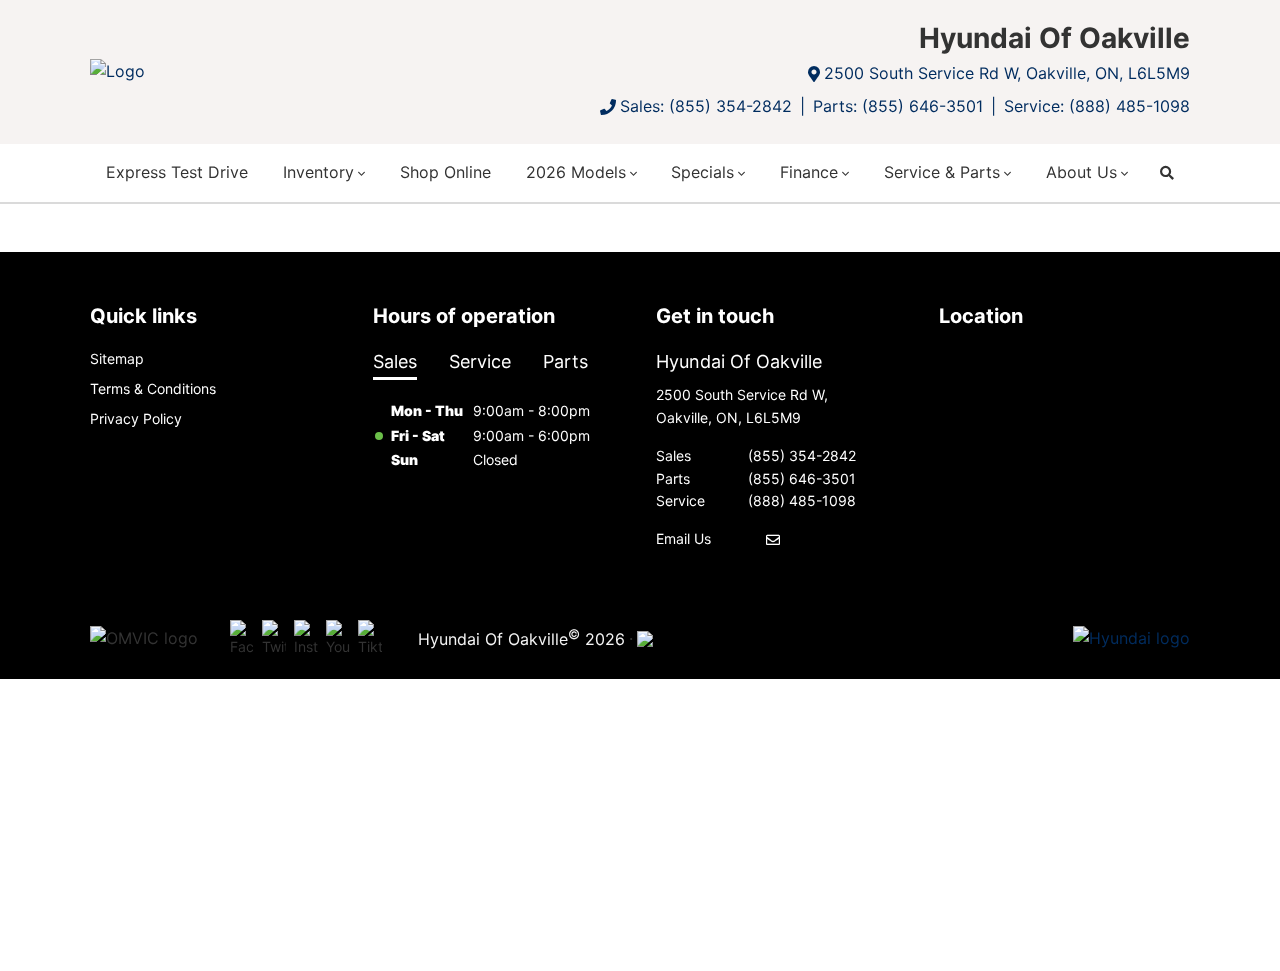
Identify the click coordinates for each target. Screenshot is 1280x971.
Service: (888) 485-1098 (1097, 106)
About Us (1081, 172)
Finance (809, 172)
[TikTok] (370, 639)
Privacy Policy (136, 418)
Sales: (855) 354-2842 (706, 106)
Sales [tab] (395, 361)
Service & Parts (942, 172)
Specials (702, 172)
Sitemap (117, 358)
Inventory (318, 172)
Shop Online (445, 172)
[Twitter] (274, 639)
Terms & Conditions (153, 388)
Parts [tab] (565, 361)
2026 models (576, 172)
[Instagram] (306, 639)
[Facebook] (242, 639)
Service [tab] (480, 361)
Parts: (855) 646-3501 (898, 106)
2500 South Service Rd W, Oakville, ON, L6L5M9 (1007, 73)
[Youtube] (338, 639)
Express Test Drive (177, 172)
